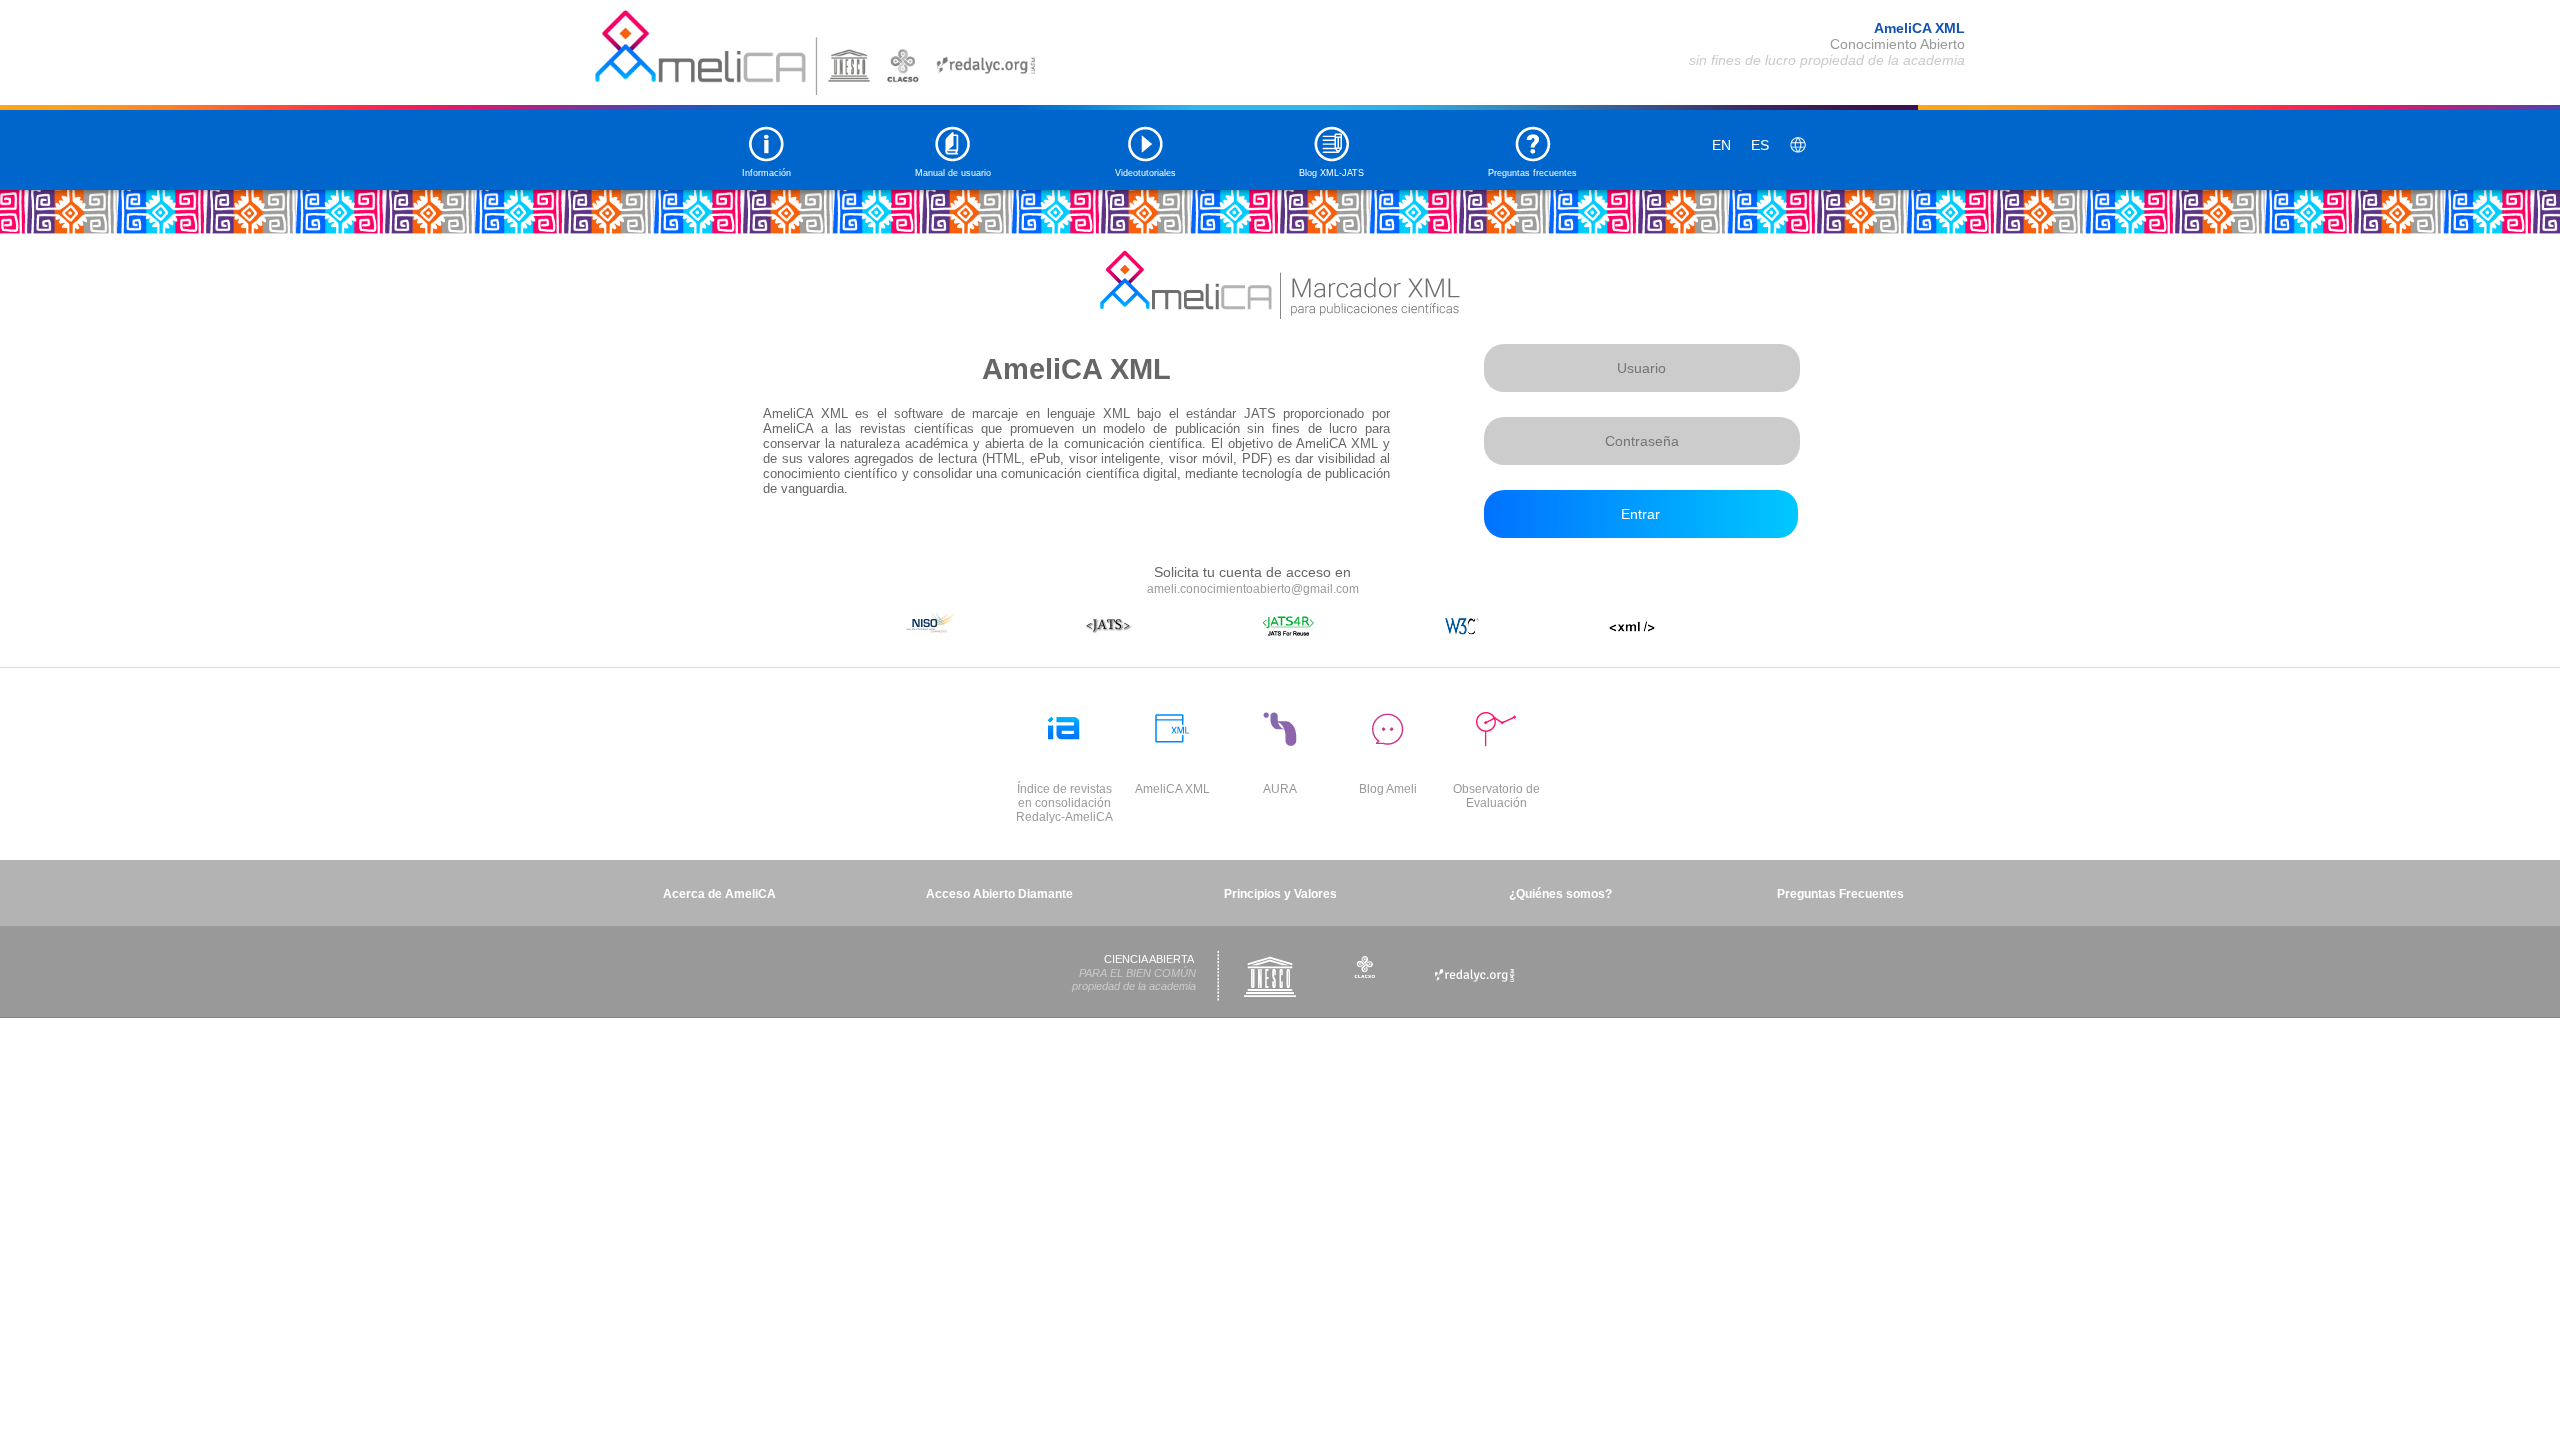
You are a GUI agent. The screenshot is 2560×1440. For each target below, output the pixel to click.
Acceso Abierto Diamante (999, 894)
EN (1721, 145)
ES (1760, 145)
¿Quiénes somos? (1560, 894)
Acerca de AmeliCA (719, 894)
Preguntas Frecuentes (1840, 894)
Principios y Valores (1280, 894)
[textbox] (1642, 368)
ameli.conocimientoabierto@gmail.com (1253, 589)
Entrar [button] (1640, 514)
